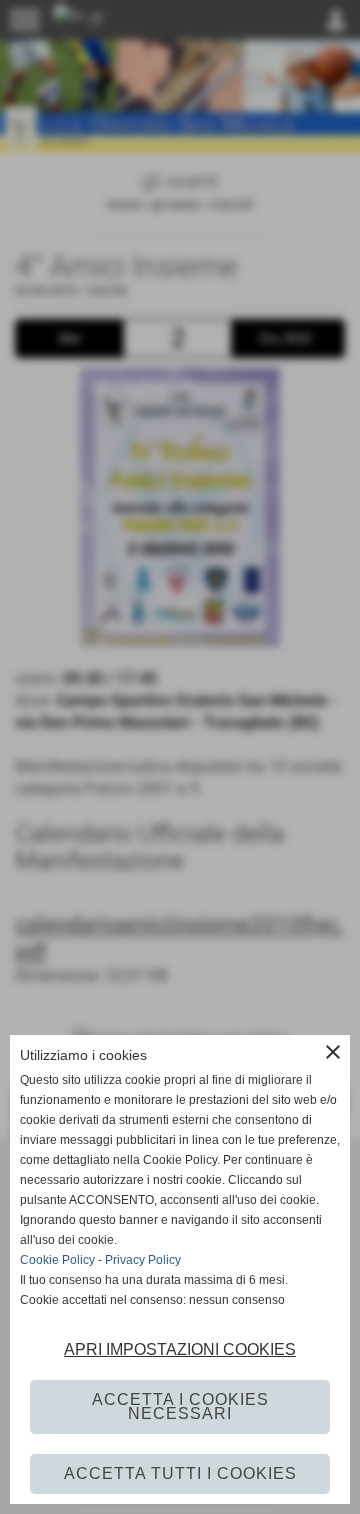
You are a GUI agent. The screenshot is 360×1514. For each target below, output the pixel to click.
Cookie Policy (57, 1260)
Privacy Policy (143, 1260)
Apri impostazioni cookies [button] (180, 1349)
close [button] (333, 1052)
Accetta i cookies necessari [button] (180, 1406)
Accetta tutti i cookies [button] (180, 1473)
